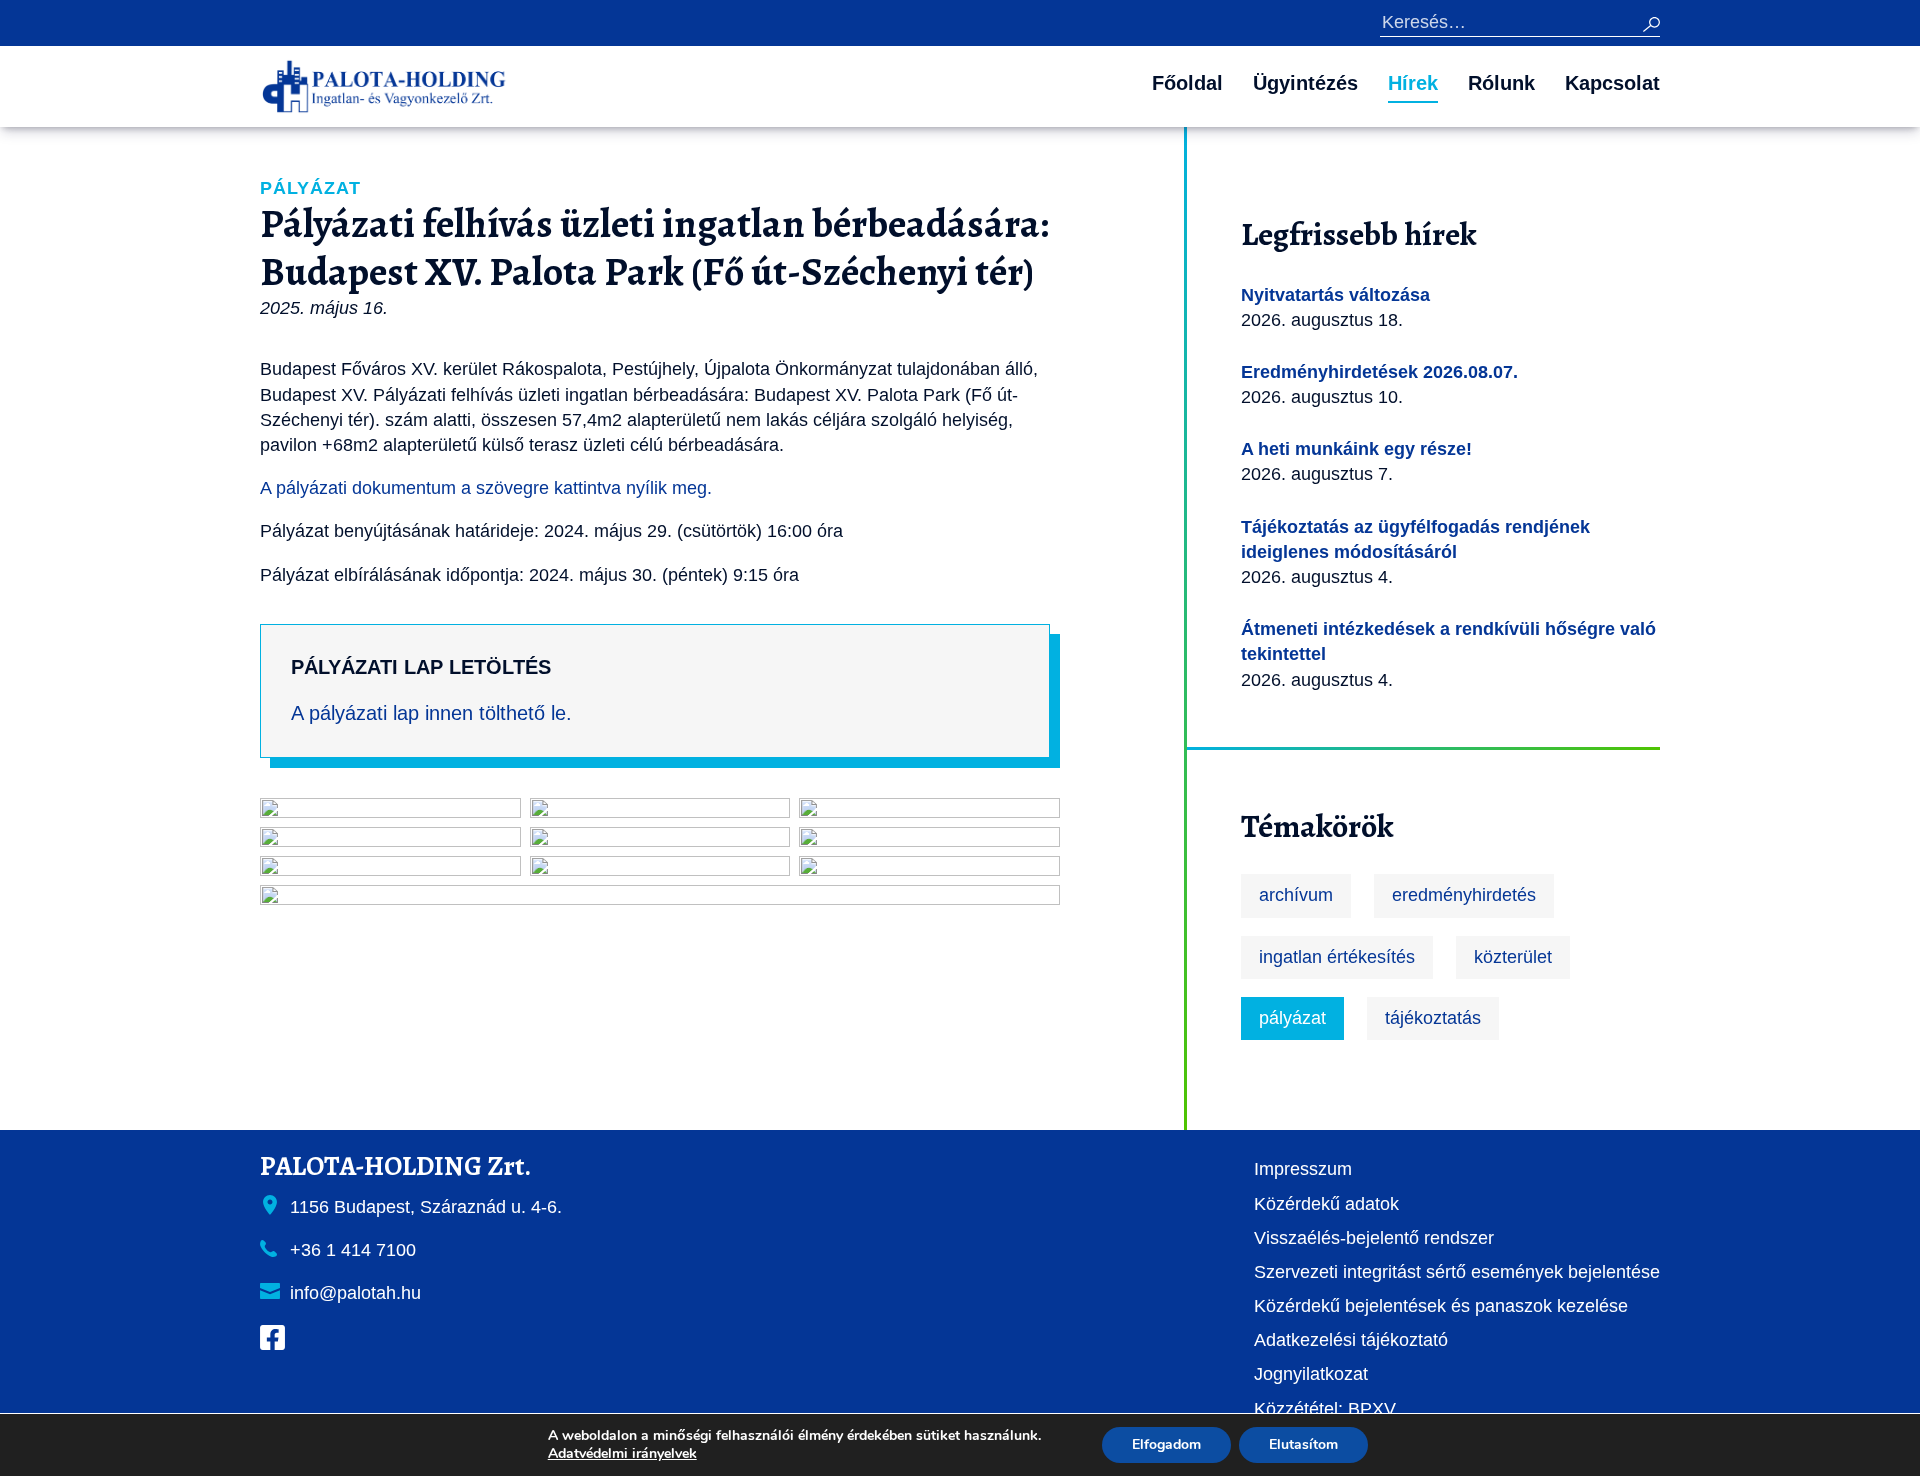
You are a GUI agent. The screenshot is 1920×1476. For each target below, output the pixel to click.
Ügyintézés (1305, 83)
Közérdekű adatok (1326, 1204)
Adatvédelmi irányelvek (622, 1453)
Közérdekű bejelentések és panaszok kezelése (1441, 1306)
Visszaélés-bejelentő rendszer (1374, 1238)
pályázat (1292, 1018)
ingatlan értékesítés (1337, 957)
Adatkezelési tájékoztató (1351, 1340)
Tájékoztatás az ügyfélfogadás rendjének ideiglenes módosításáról (1415, 539)
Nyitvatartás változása (1335, 295)
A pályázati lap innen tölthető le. (431, 713)
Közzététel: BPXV (1325, 1409)
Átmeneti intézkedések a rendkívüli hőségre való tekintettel (1448, 641)
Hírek (1413, 83)
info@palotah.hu (355, 1293)
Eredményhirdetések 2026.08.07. (1379, 372)
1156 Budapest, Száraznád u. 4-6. (426, 1207)
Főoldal (1187, 83)
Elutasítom (1303, 1444)
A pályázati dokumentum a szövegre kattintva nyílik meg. (486, 488)
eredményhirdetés (1464, 895)
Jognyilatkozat (1311, 1374)
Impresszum (1303, 1169)
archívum (1296, 895)
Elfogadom (1166, 1444)
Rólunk (1501, 83)
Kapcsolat (1612, 83)
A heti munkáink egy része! (1356, 449)
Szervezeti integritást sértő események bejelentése (1457, 1272)
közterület (1513, 957)
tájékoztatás (1433, 1018)
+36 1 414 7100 (353, 1250)
